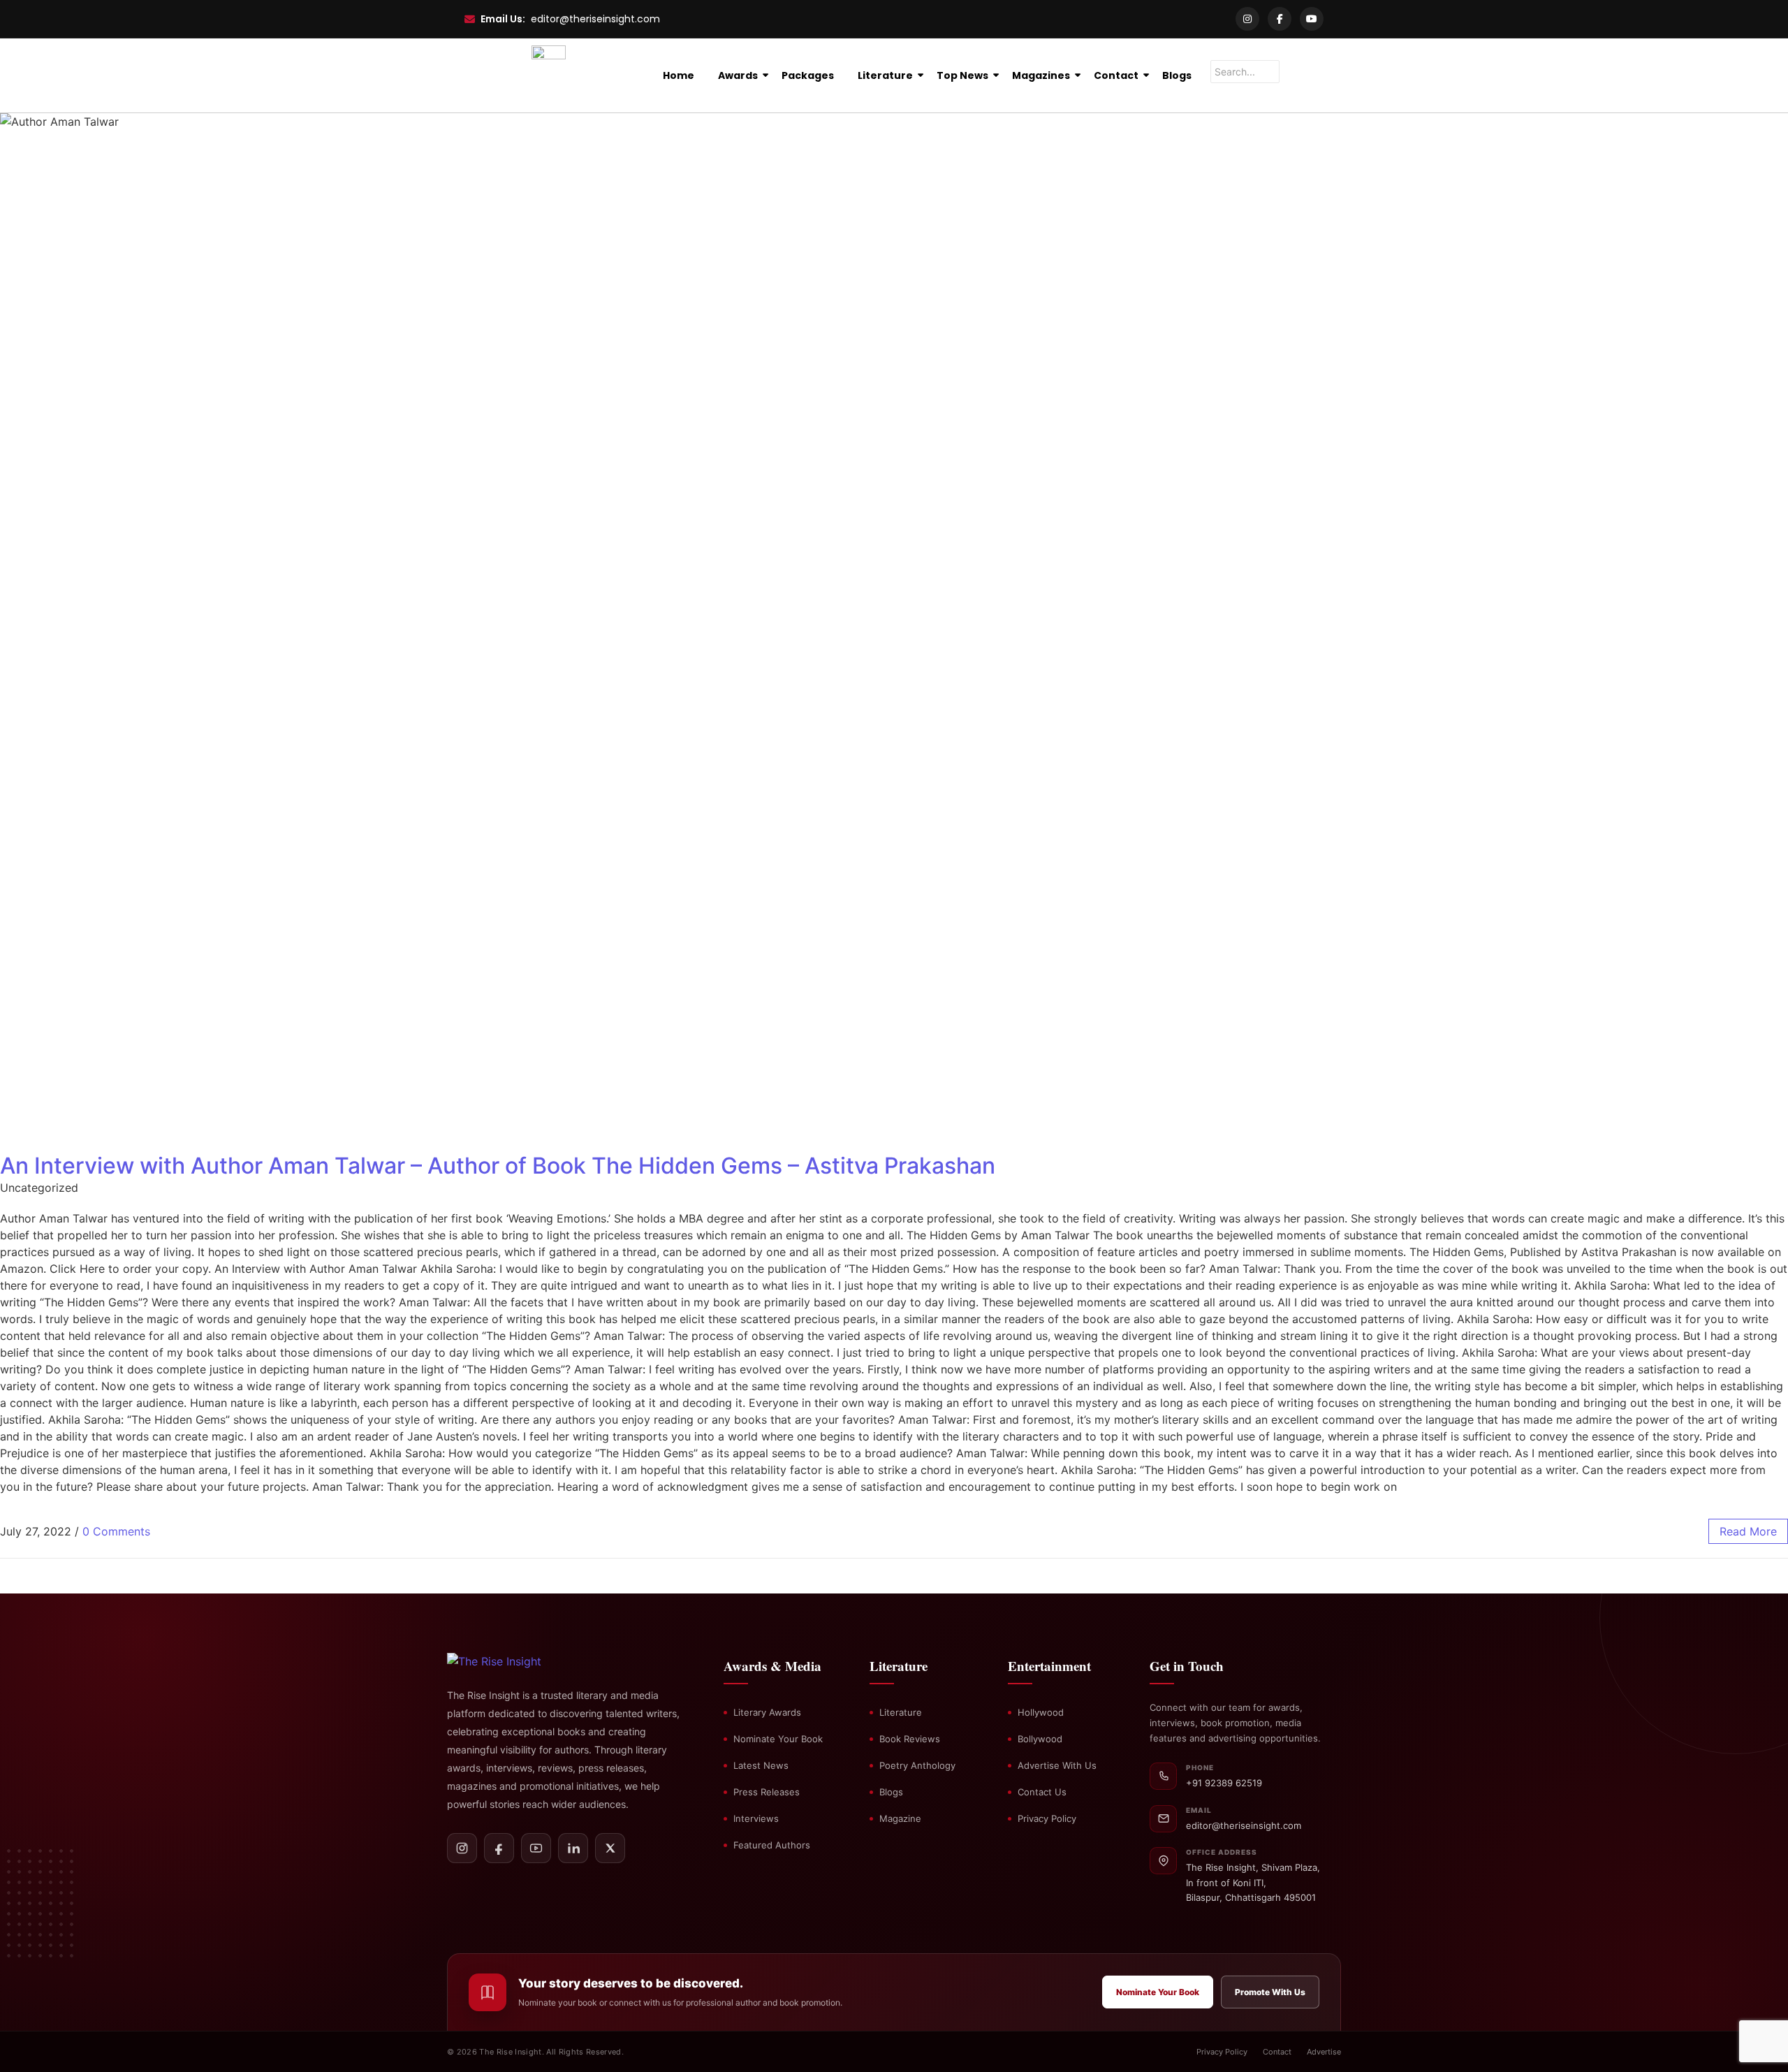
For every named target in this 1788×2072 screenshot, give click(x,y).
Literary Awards (767, 1712)
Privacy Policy (1047, 1818)
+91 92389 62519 (1224, 1783)
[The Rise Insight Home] (519, 1661)
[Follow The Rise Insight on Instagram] (462, 1848)
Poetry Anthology (917, 1765)
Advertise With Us (1057, 1765)
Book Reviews (910, 1739)
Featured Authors (772, 1845)
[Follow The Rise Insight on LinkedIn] (573, 1848)
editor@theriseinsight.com (595, 19)
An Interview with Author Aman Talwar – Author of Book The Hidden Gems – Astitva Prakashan (498, 1166)
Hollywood (1041, 1712)
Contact (1116, 75)
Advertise (1324, 2052)
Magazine (900, 1818)
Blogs (1177, 75)
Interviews (756, 1818)
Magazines (1041, 75)
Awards (738, 75)
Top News (962, 75)
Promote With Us (1270, 1992)
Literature (885, 75)
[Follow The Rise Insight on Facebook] (499, 1848)
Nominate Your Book (778, 1739)
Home (679, 75)
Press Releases (767, 1792)
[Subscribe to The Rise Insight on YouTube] (536, 1848)
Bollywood (1040, 1739)
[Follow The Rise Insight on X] (610, 1848)
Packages (808, 75)
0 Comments (116, 1531)
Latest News (761, 1765)
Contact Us (1042, 1792)
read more (1748, 1531)
